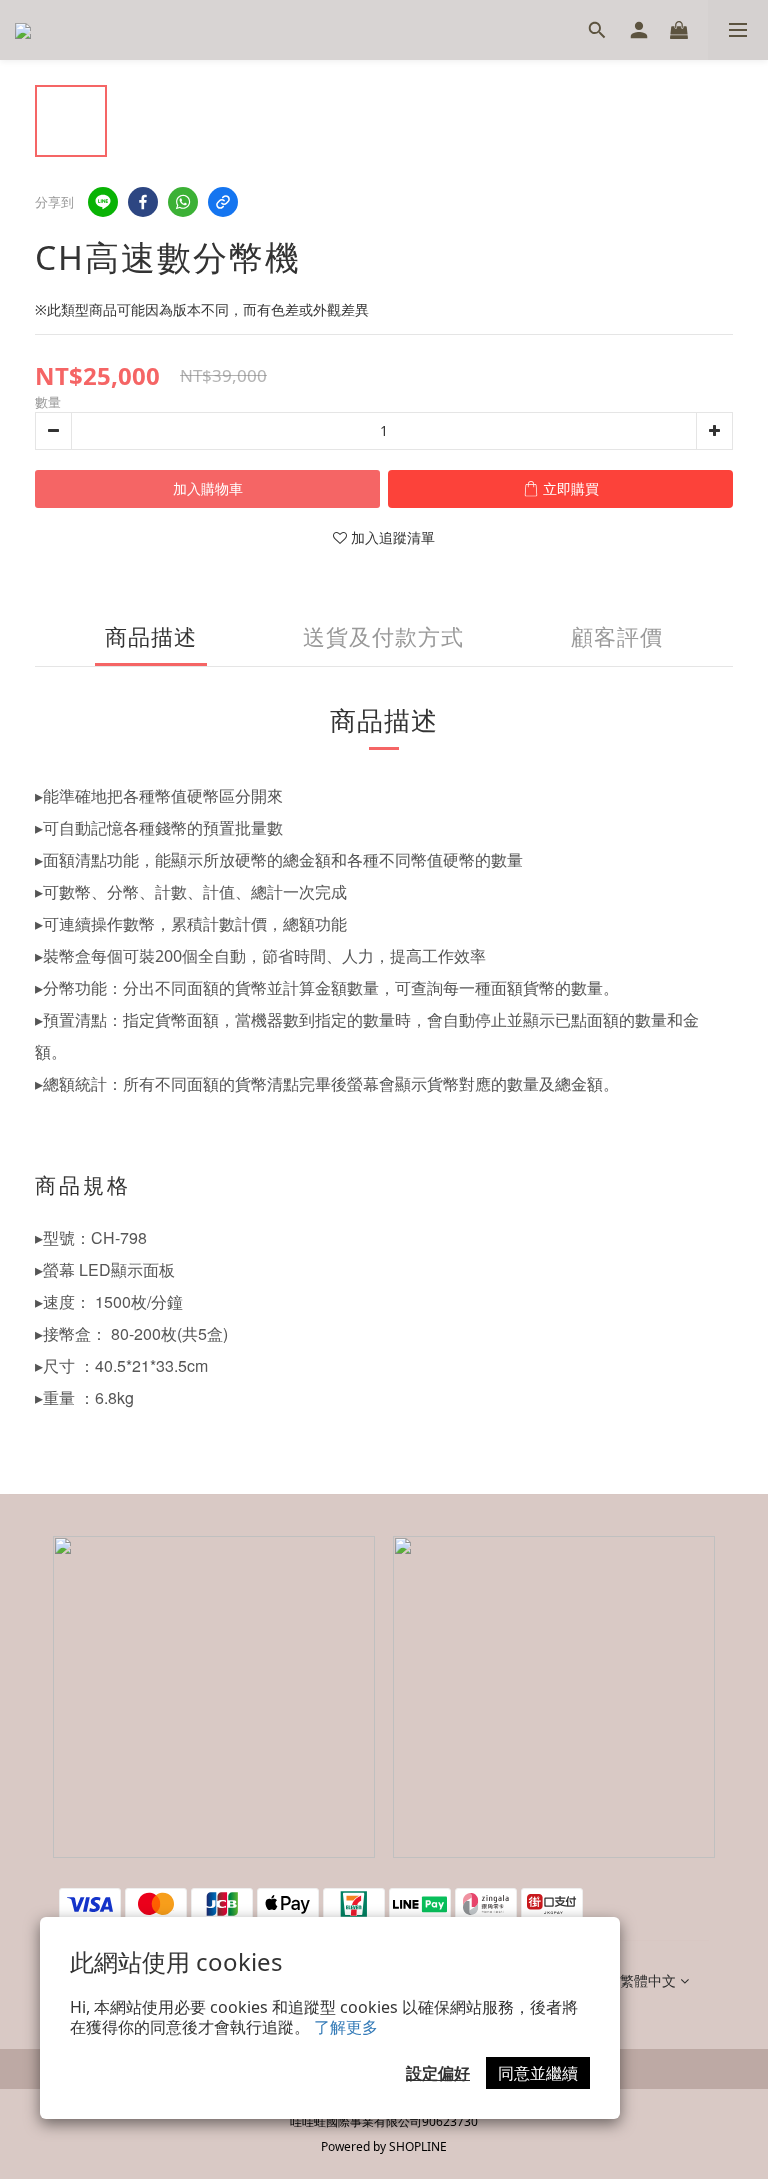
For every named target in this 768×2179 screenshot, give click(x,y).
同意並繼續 (538, 2073)
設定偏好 (438, 2073)
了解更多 (346, 2027)
